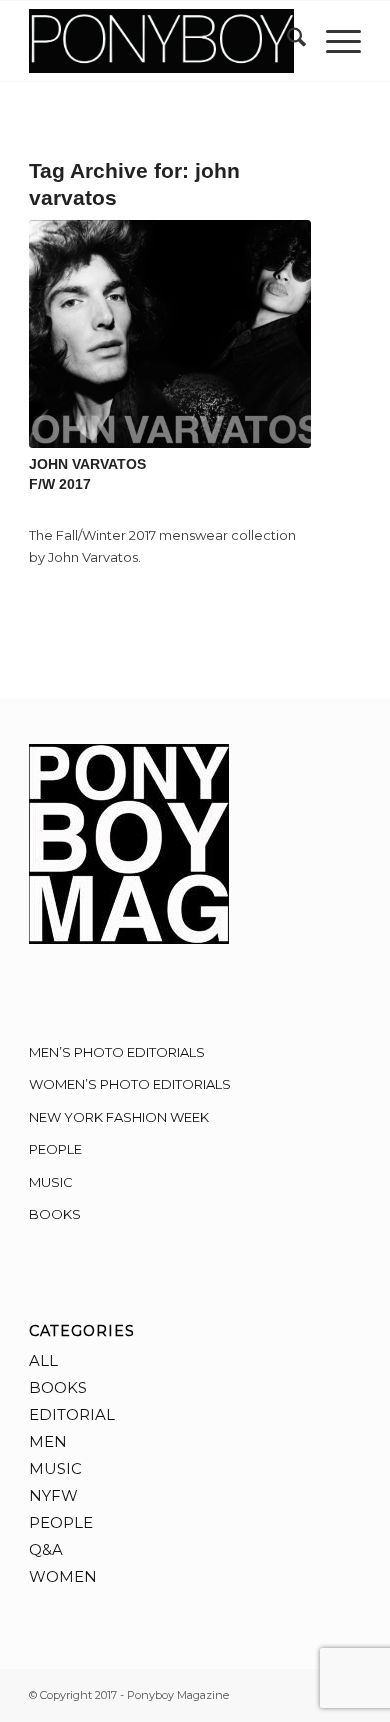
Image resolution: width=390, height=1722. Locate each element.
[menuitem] (286, 41)
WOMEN (63, 1576)
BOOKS (55, 1214)
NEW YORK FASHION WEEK (119, 1117)
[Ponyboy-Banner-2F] (161, 41)
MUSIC (51, 1182)
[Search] (286, 41)
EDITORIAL (72, 1414)
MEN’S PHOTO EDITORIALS (117, 1052)
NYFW (53, 1495)
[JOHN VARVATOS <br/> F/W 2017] (170, 334)
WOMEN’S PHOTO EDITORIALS (130, 1084)
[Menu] (333, 41)
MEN (48, 1441)
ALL (43, 1360)
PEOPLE (55, 1149)
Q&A (46, 1549)
